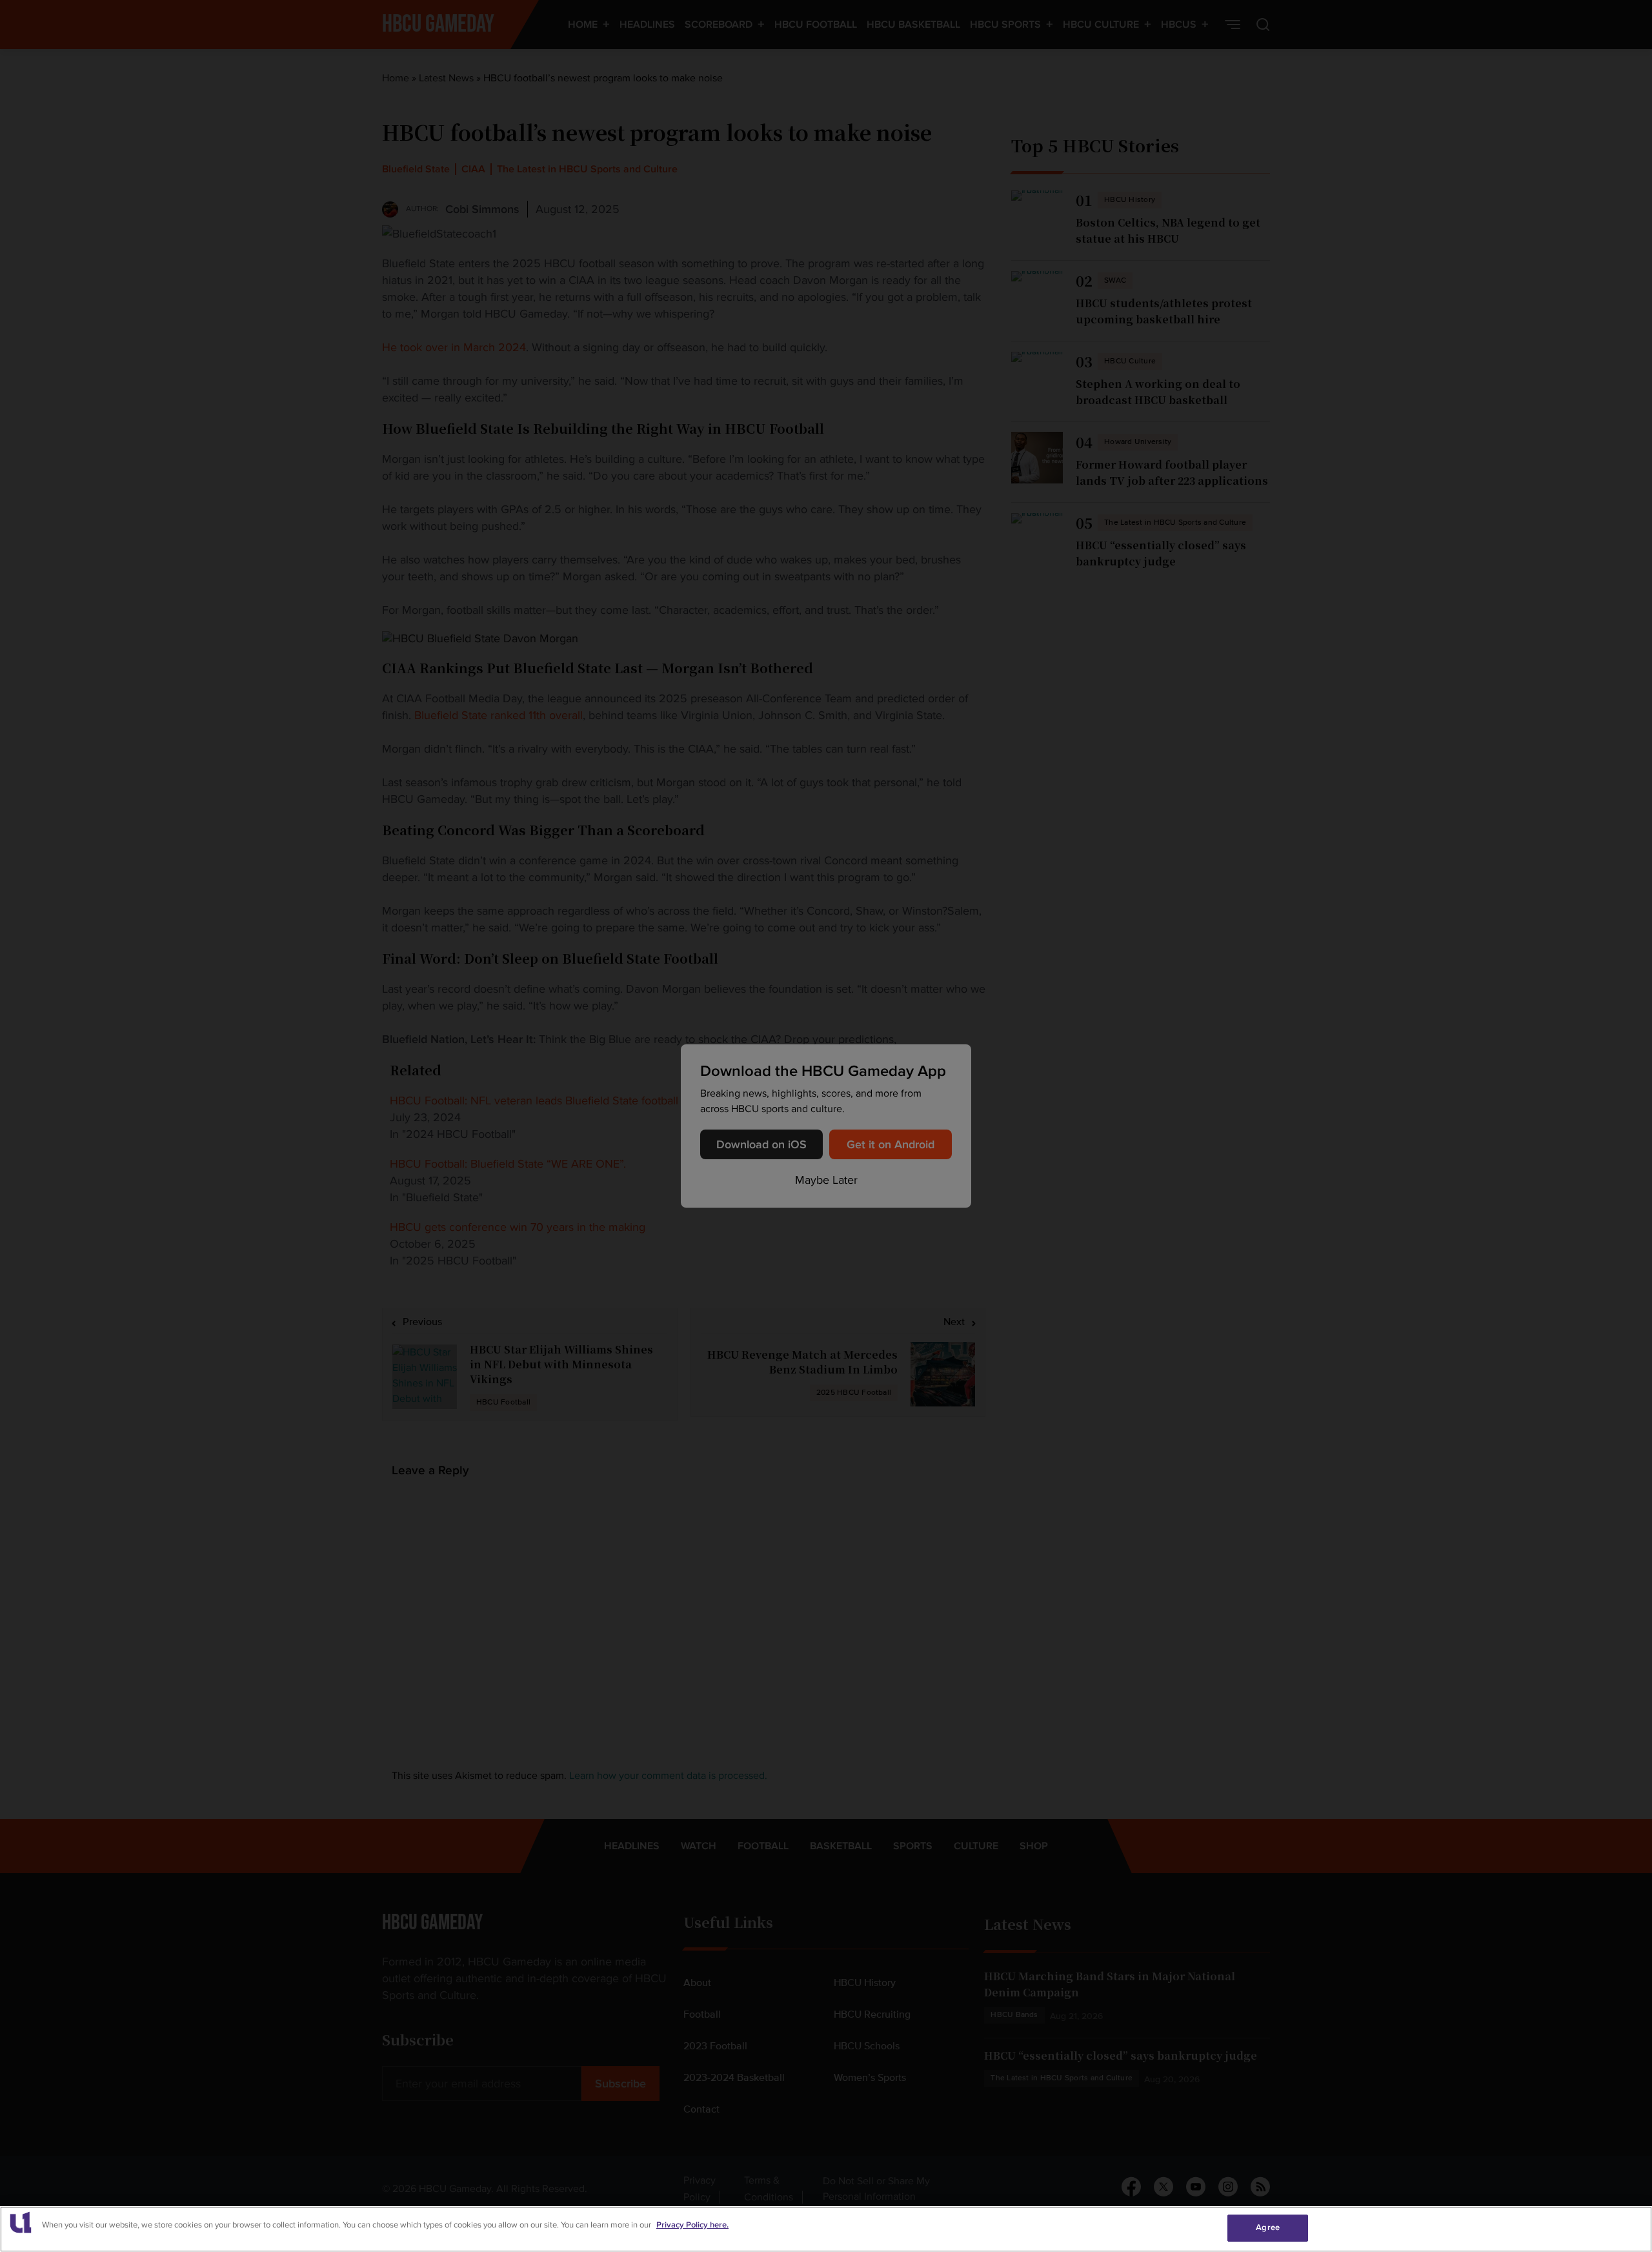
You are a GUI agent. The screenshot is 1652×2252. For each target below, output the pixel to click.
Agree (1268, 2227)
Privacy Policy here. (692, 2225)
